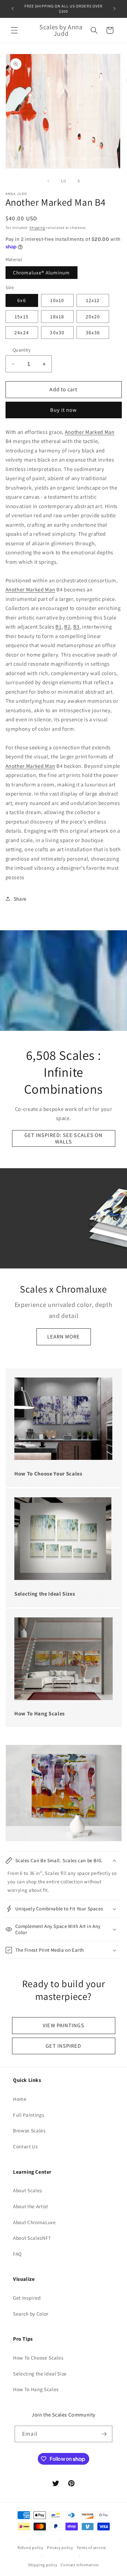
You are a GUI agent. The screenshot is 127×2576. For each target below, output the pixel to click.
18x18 (57, 316)
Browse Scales (29, 2130)
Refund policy (31, 2548)
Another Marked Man (90, 432)
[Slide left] (49, 181)
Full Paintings (28, 2115)
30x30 (57, 332)
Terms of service (91, 2548)
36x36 (93, 332)
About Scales (28, 2190)
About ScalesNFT (32, 2238)
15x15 (22, 316)
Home (20, 2099)
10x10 (57, 300)
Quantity (22, 350)
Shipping (37, 228)
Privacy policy (60, 2548)
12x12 (93, 300)
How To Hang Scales (36, 2389)
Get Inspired (27, 2298)
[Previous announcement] (13, 9)
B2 (67, 627)
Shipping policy (43, 2565)
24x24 (22, 332)
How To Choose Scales (38, 2358)
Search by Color (31, 2314)
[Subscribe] (104, 2434)
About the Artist (31, 2206)
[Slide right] (78, 181)
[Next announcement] (115, 9)
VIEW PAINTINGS (63, 2025)
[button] (14, 30)
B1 (58, 627)
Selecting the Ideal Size (40, 2374)
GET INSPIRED (63, 2046)
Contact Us (25, 2146)
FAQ (17, 2254)
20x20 (93, 316)
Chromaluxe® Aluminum (42, 272)
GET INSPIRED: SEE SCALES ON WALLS (64, 1138)
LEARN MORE (64, 1337)
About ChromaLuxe (35, 2222)
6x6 (21, 300)
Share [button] (20, 899)
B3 (76, 627)
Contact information (80, 2565)
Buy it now (64, 410)
